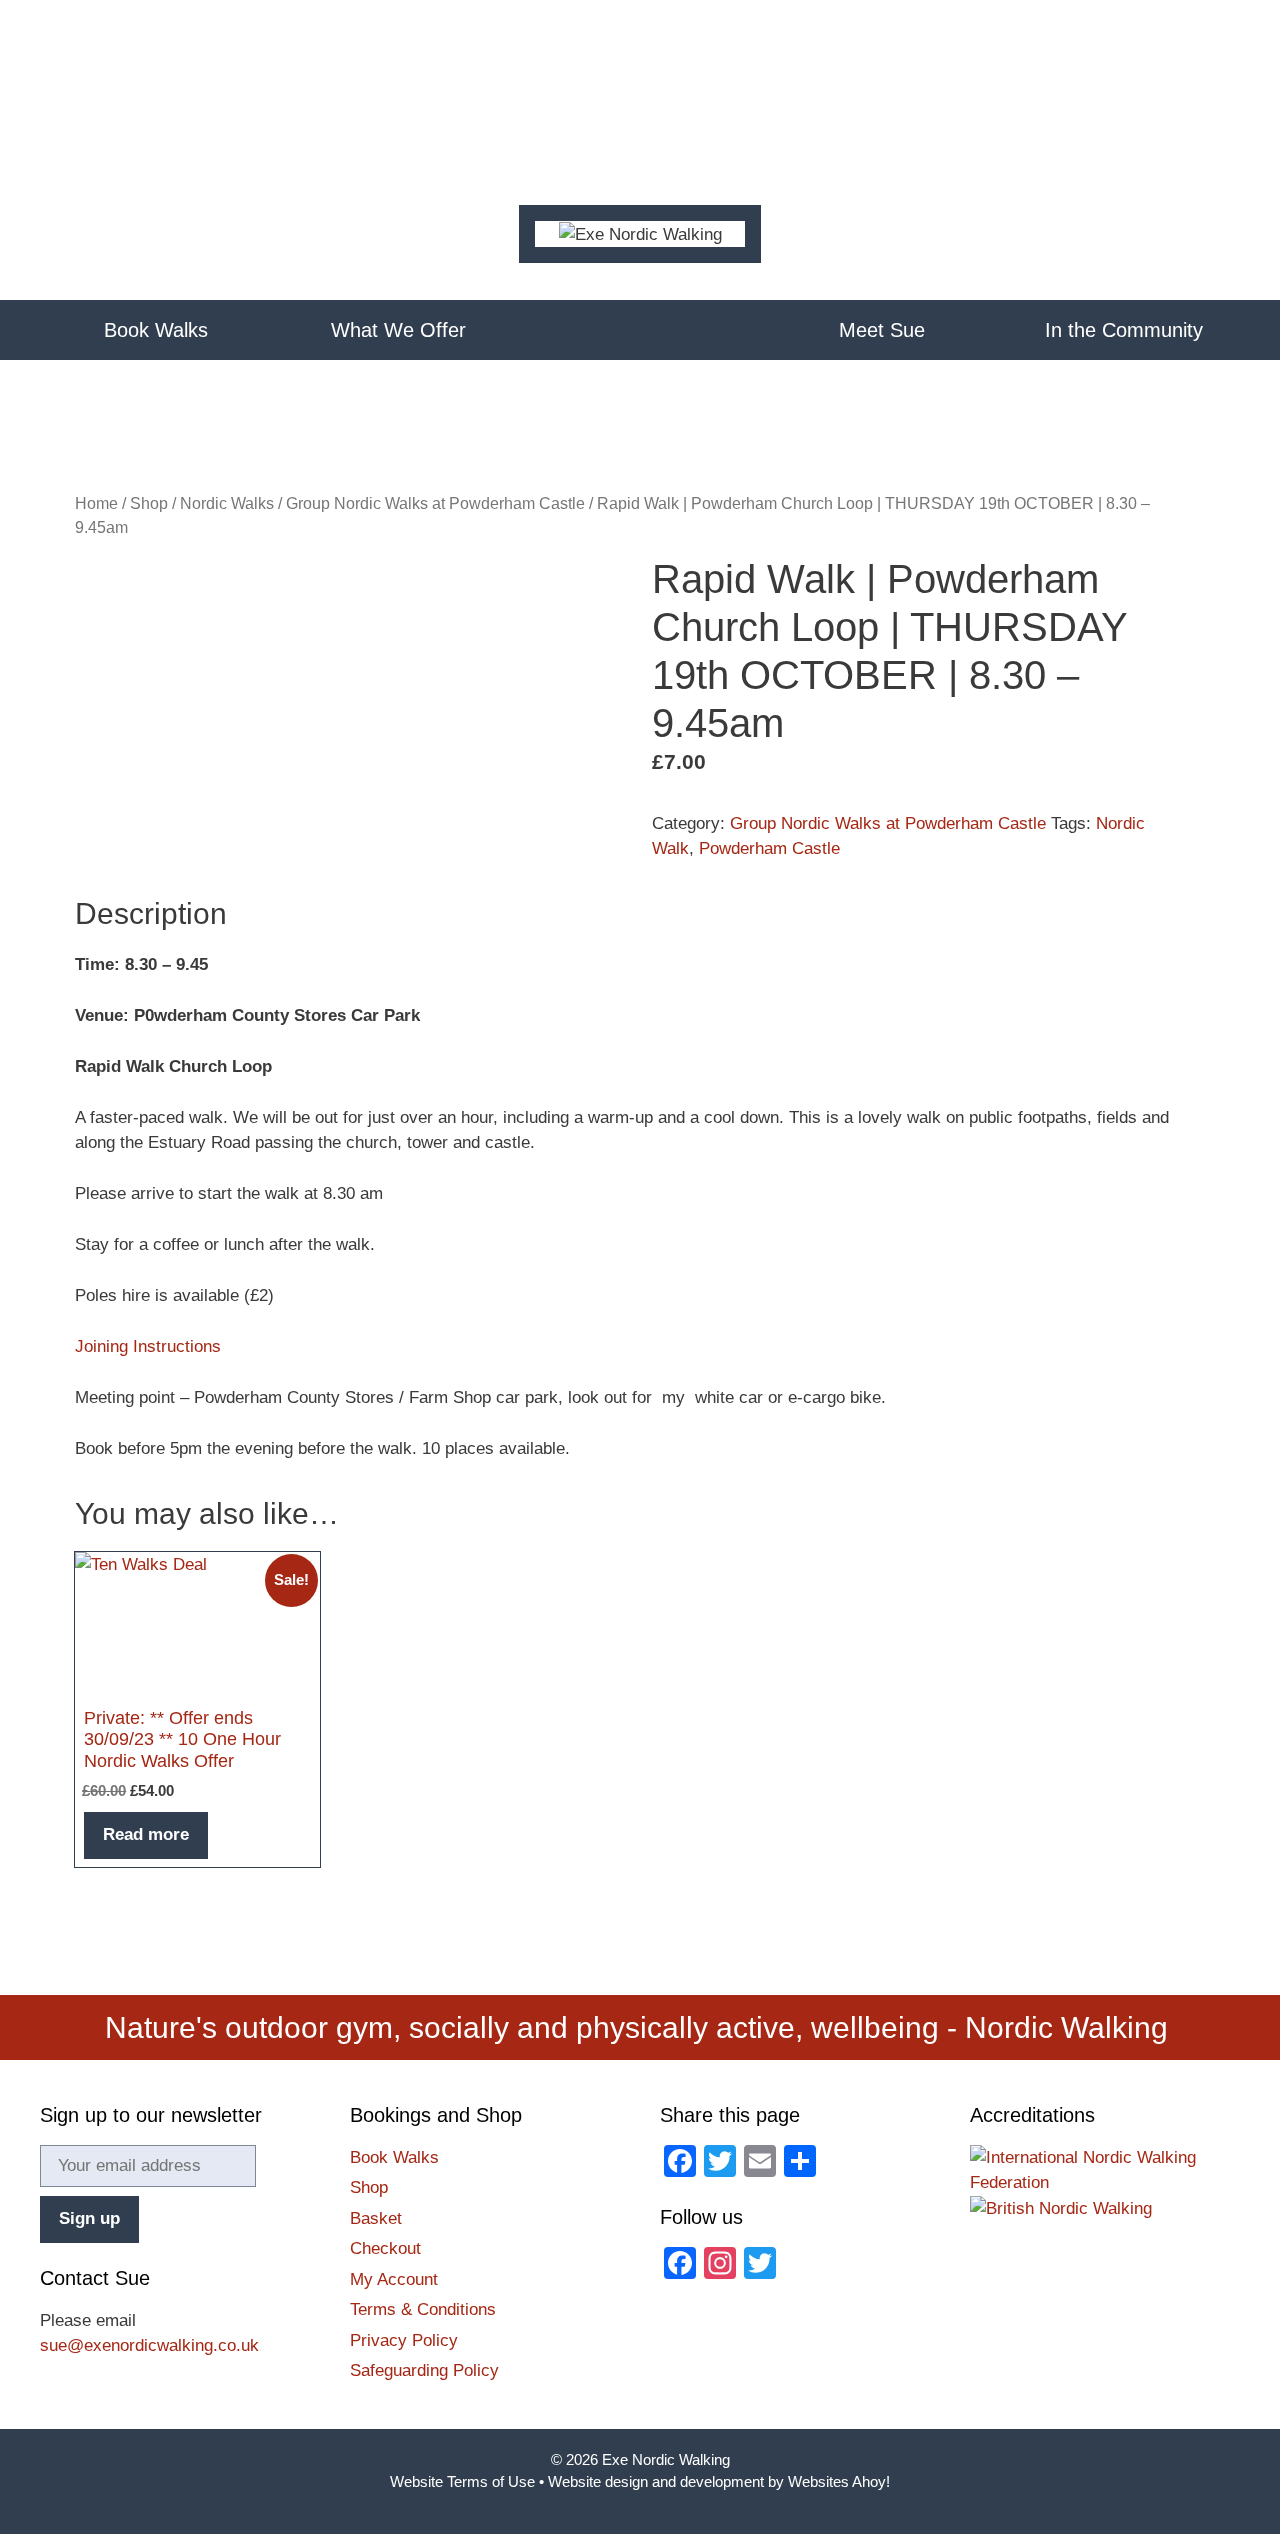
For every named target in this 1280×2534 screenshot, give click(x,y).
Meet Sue (882, 330)
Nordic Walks (227, 503)
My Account (394, 2279)
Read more (146, 1834)
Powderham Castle (769, 848)
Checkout (385, 2248)
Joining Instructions (148, 1346)
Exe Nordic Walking (666, 2459)
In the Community (1124, 330)
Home (640, 330)
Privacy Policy (404, 2340)
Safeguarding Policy (424, 2370)
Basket (376, 2218)
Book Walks (156, 330)
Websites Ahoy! (839, 2481)
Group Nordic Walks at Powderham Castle (435, 503)
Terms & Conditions (423, 2309)
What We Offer (398, 330)
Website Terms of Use (462, 2481)
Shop (149, 503)
